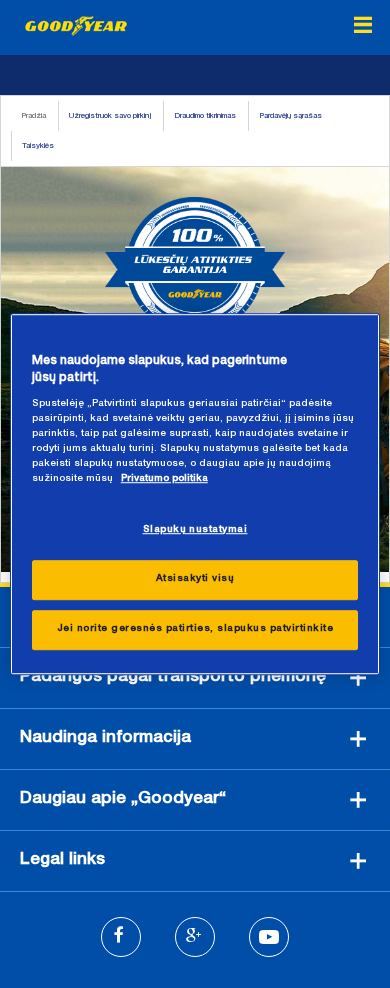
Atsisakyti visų (195, 579)
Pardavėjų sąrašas (290, 116)
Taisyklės (38, 146)
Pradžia (33, 116)
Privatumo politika (164, 479)
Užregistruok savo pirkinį (110, 116)
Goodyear (76, 26)
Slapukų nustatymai (195, 530)
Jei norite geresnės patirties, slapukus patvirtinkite (195, 629)
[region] (195, 494)
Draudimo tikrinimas (205, 116)
